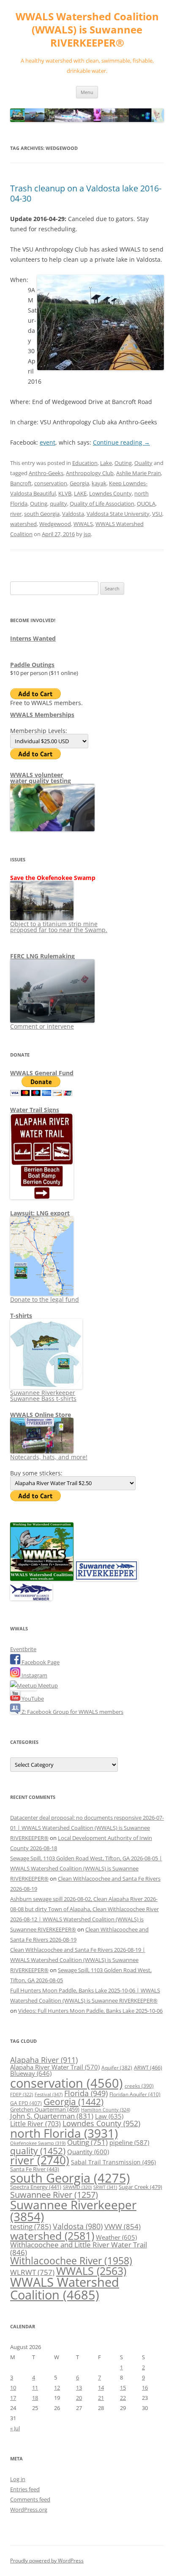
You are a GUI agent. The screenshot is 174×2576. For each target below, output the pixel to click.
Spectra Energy (36, 2187)
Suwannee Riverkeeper (73, 2211)
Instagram (34, 1675)
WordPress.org (29, 2510)
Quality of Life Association (102, 504)
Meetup (47, 1685)
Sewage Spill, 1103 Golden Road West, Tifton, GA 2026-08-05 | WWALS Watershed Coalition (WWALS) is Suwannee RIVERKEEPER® (86, 1868)
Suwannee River (54, 2194)
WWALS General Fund (42, 1073)
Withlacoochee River (71, 2261)
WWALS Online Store (41, 1415)
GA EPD (26, 2103)
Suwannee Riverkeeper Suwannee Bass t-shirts (43, 1396)
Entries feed (25, 2489)
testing (31, 2226)
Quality (143, 463)
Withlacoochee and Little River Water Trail (79, 2248)
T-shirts (21, 1316)
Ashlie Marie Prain (139, 473)
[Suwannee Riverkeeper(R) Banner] (106, 1579)
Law (109, 2116)
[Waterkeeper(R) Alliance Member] (31, 1598)
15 (123, 2388)
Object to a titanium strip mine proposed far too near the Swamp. (59, 927)
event (48, 442)
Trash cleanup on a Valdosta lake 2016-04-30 (86, 193)
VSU (157, 514)
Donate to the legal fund (45, 1299)
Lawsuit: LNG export (40, 1213)
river (16, 514)
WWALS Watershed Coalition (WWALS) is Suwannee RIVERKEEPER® (87, 30)
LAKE (80, 493)
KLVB (65, 493)
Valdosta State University (118, 514)
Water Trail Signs (35, 1110)
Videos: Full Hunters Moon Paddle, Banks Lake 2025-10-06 (90, 2011)
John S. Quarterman (52, 2116)
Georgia (79, 483)
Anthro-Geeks (46, 473)
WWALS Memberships (42, 715)
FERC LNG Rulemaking (42, 956)
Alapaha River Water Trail (55, 2067)
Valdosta (73, 514)
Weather (116, 2237)
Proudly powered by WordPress (47, 2561)
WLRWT (32, 2272)
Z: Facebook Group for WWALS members (72, 1712)
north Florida (64, 2133)
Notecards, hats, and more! (49, 1457)
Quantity (88, 2152)
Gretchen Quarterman (45, 2109)
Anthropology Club (90, 473)
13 (79, 2388)
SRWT (105, 2187)
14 (101, 2388)
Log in (18, 2479)
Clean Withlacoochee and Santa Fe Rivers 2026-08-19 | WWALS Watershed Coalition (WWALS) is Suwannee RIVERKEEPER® (78, 1960)
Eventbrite (23, 1649)
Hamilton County (106, 2110)
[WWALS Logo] (42, 1579)
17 (13, 2398)
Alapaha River (44, 2060)
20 (79, 2398)
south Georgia (42, 514)
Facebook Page (40, 1662)
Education (85, 463)
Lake (106, 463)
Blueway (31, 2073)
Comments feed (30, 2499)
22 (123, 2398)
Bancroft (21, 483)
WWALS (83, 524)
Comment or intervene (42, 1026)
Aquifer (117, 2067)
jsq (87, 534)
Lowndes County (110, 493)
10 (13, 2388)
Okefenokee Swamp (38, 2143)
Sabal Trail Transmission (113, 2162)
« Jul (15, 2428)
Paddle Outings (32, 665)
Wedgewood (55, 524)
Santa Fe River (35, 2169)
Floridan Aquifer (135, 2094)
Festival (49, 2094)
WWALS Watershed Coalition (65, 2288)
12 (57, 2388)
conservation (51, 483)
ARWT (148, 2067)
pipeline (129, 2142)
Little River (35, 2124)
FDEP (22, 2095)
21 (101, 2398)
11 (35, 2388)
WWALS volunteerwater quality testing (41, 778)
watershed (23, 524)
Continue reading (121, 442)
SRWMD (77, 2187)
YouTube (32, 1699)
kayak (99, 483)
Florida (86, 2093)
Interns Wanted (33, 638)
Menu (87, 92)
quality (58, 504)
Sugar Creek (140, 2187)
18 (35, 2398)
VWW (122, 2226)
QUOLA (146, 504)
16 (145, 2388)
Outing (123, 463)
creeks (139, 2086)
